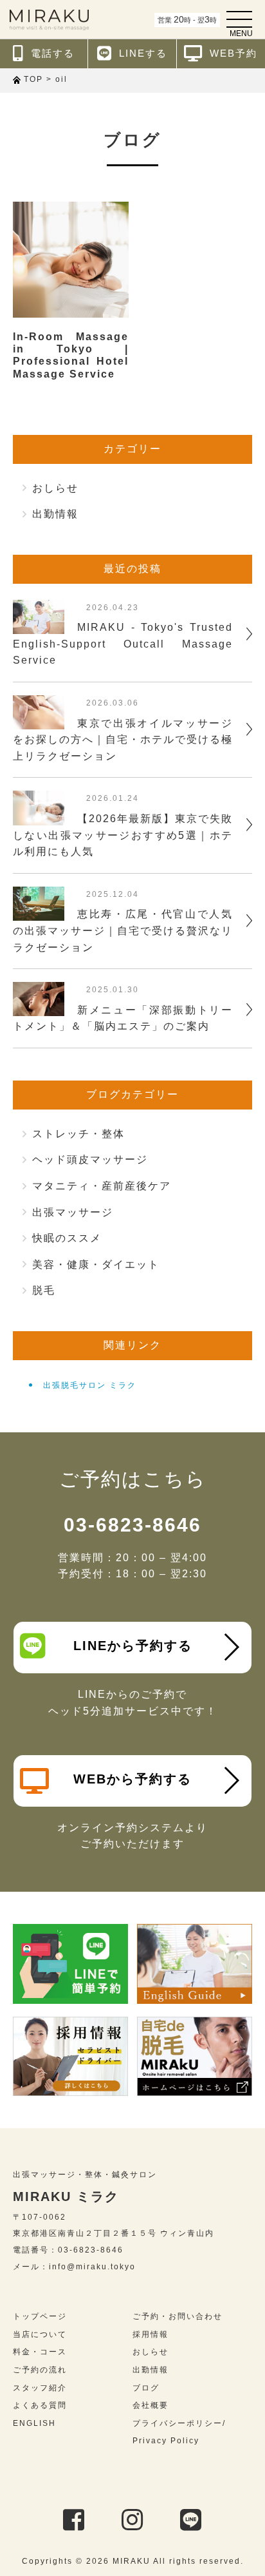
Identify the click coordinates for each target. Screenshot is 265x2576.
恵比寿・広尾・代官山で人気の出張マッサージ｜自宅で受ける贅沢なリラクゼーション (123, 930)
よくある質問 (40, 2405)
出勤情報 (55, 514)
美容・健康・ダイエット (96, 1264)
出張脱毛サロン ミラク (90, 1385)
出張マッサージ (73, 1212)
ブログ (146, 2388)
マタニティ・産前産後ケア (102, 1186)
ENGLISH (34, 2423)
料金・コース (40, 2352)
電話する (53, 53)
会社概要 (151, 2405)
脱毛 (44, 1290)
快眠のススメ (67, 1238)
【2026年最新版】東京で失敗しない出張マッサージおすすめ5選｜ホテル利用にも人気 (123, 835)
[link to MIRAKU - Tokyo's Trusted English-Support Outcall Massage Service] (39, 625)
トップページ (40, 2316)
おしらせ (55, 488)
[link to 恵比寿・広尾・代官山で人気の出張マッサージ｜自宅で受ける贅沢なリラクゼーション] (39, 913)
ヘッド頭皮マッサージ (90, 1159)
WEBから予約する (132, 1779)
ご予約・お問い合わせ (178, 2316)
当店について (40, 2334)
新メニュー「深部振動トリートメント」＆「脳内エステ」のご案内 (123, 1018)
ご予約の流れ (40, 2370)
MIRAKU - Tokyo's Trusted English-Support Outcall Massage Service (123, 644)
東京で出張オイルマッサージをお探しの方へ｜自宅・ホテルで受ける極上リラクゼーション (123, 740)
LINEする (143, 53)
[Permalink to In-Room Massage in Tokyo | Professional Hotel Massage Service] (71, 260)
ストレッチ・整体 (78, 1134)
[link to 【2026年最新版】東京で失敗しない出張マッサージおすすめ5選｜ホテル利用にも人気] (39, 817)
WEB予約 (233, 53)
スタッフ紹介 (40, 2388)
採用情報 (151, 2334)
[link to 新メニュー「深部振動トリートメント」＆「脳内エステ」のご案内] (39, 1008)
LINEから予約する (133, 1646)
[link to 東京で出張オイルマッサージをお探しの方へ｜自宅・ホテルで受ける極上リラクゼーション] (39, 721)
